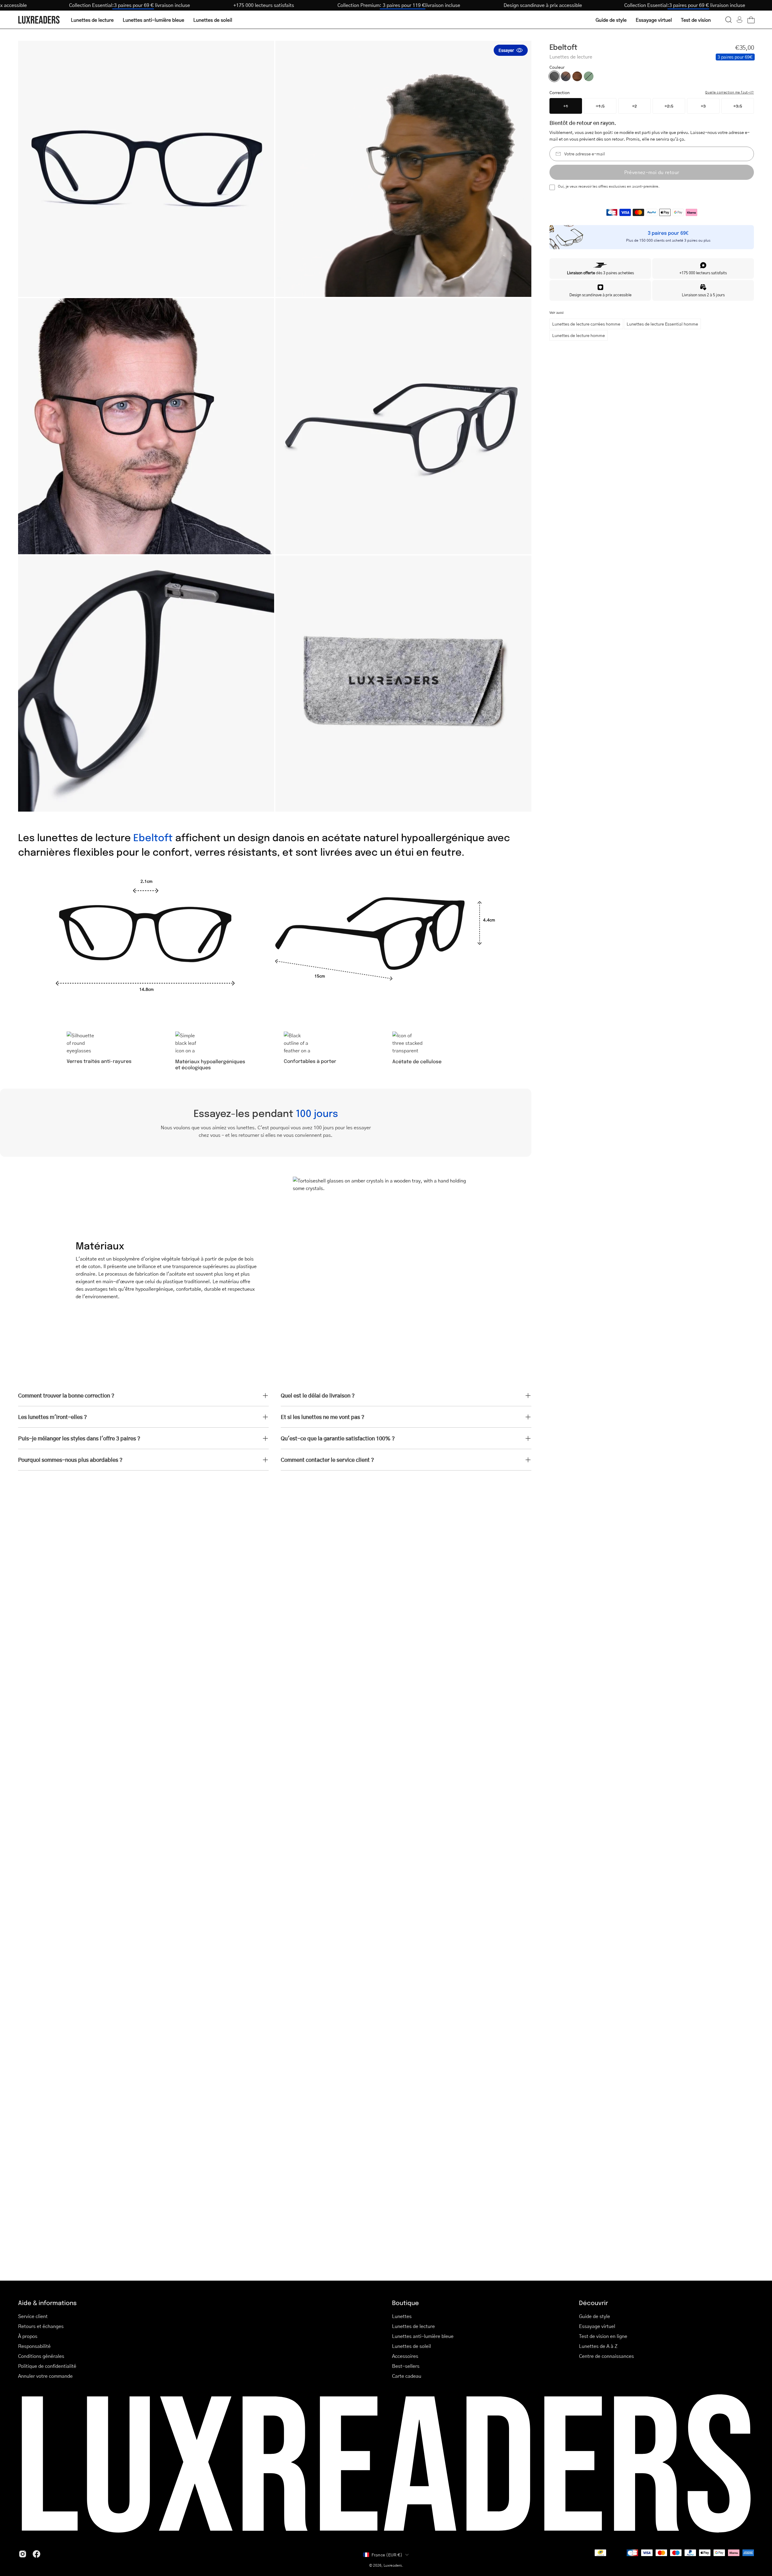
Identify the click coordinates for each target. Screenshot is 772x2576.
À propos (28, 2336)
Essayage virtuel (597, 2326)
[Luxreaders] (39, 20)
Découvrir (593, 2302)
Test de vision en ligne (603, 2336)
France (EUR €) (387, 2555)
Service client (33, 2316)
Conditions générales (41, 2356)
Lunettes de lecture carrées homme (586, 324)
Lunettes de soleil (411, 2346)
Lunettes (402, 2316)
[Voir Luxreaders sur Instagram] (23, 2554)
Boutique (405, 2302)
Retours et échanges (41, 2326)
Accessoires (405, 2356)
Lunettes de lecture (413, 2326)
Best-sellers (406, 2366)
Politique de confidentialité (47, 2366)
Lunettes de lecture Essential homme (662, 324)
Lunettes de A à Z (598, 2346)
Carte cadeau (407, 2376)
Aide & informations (47, 2302)
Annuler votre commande (45, 2376)
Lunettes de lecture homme (579, 335)
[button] (729, 20)
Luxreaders (393, 2565)
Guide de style (595, 2316)
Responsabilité (34, 2346)
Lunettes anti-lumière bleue (423, 2336)
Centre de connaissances (606, 2356)
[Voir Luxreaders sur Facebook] (36, 2554)
